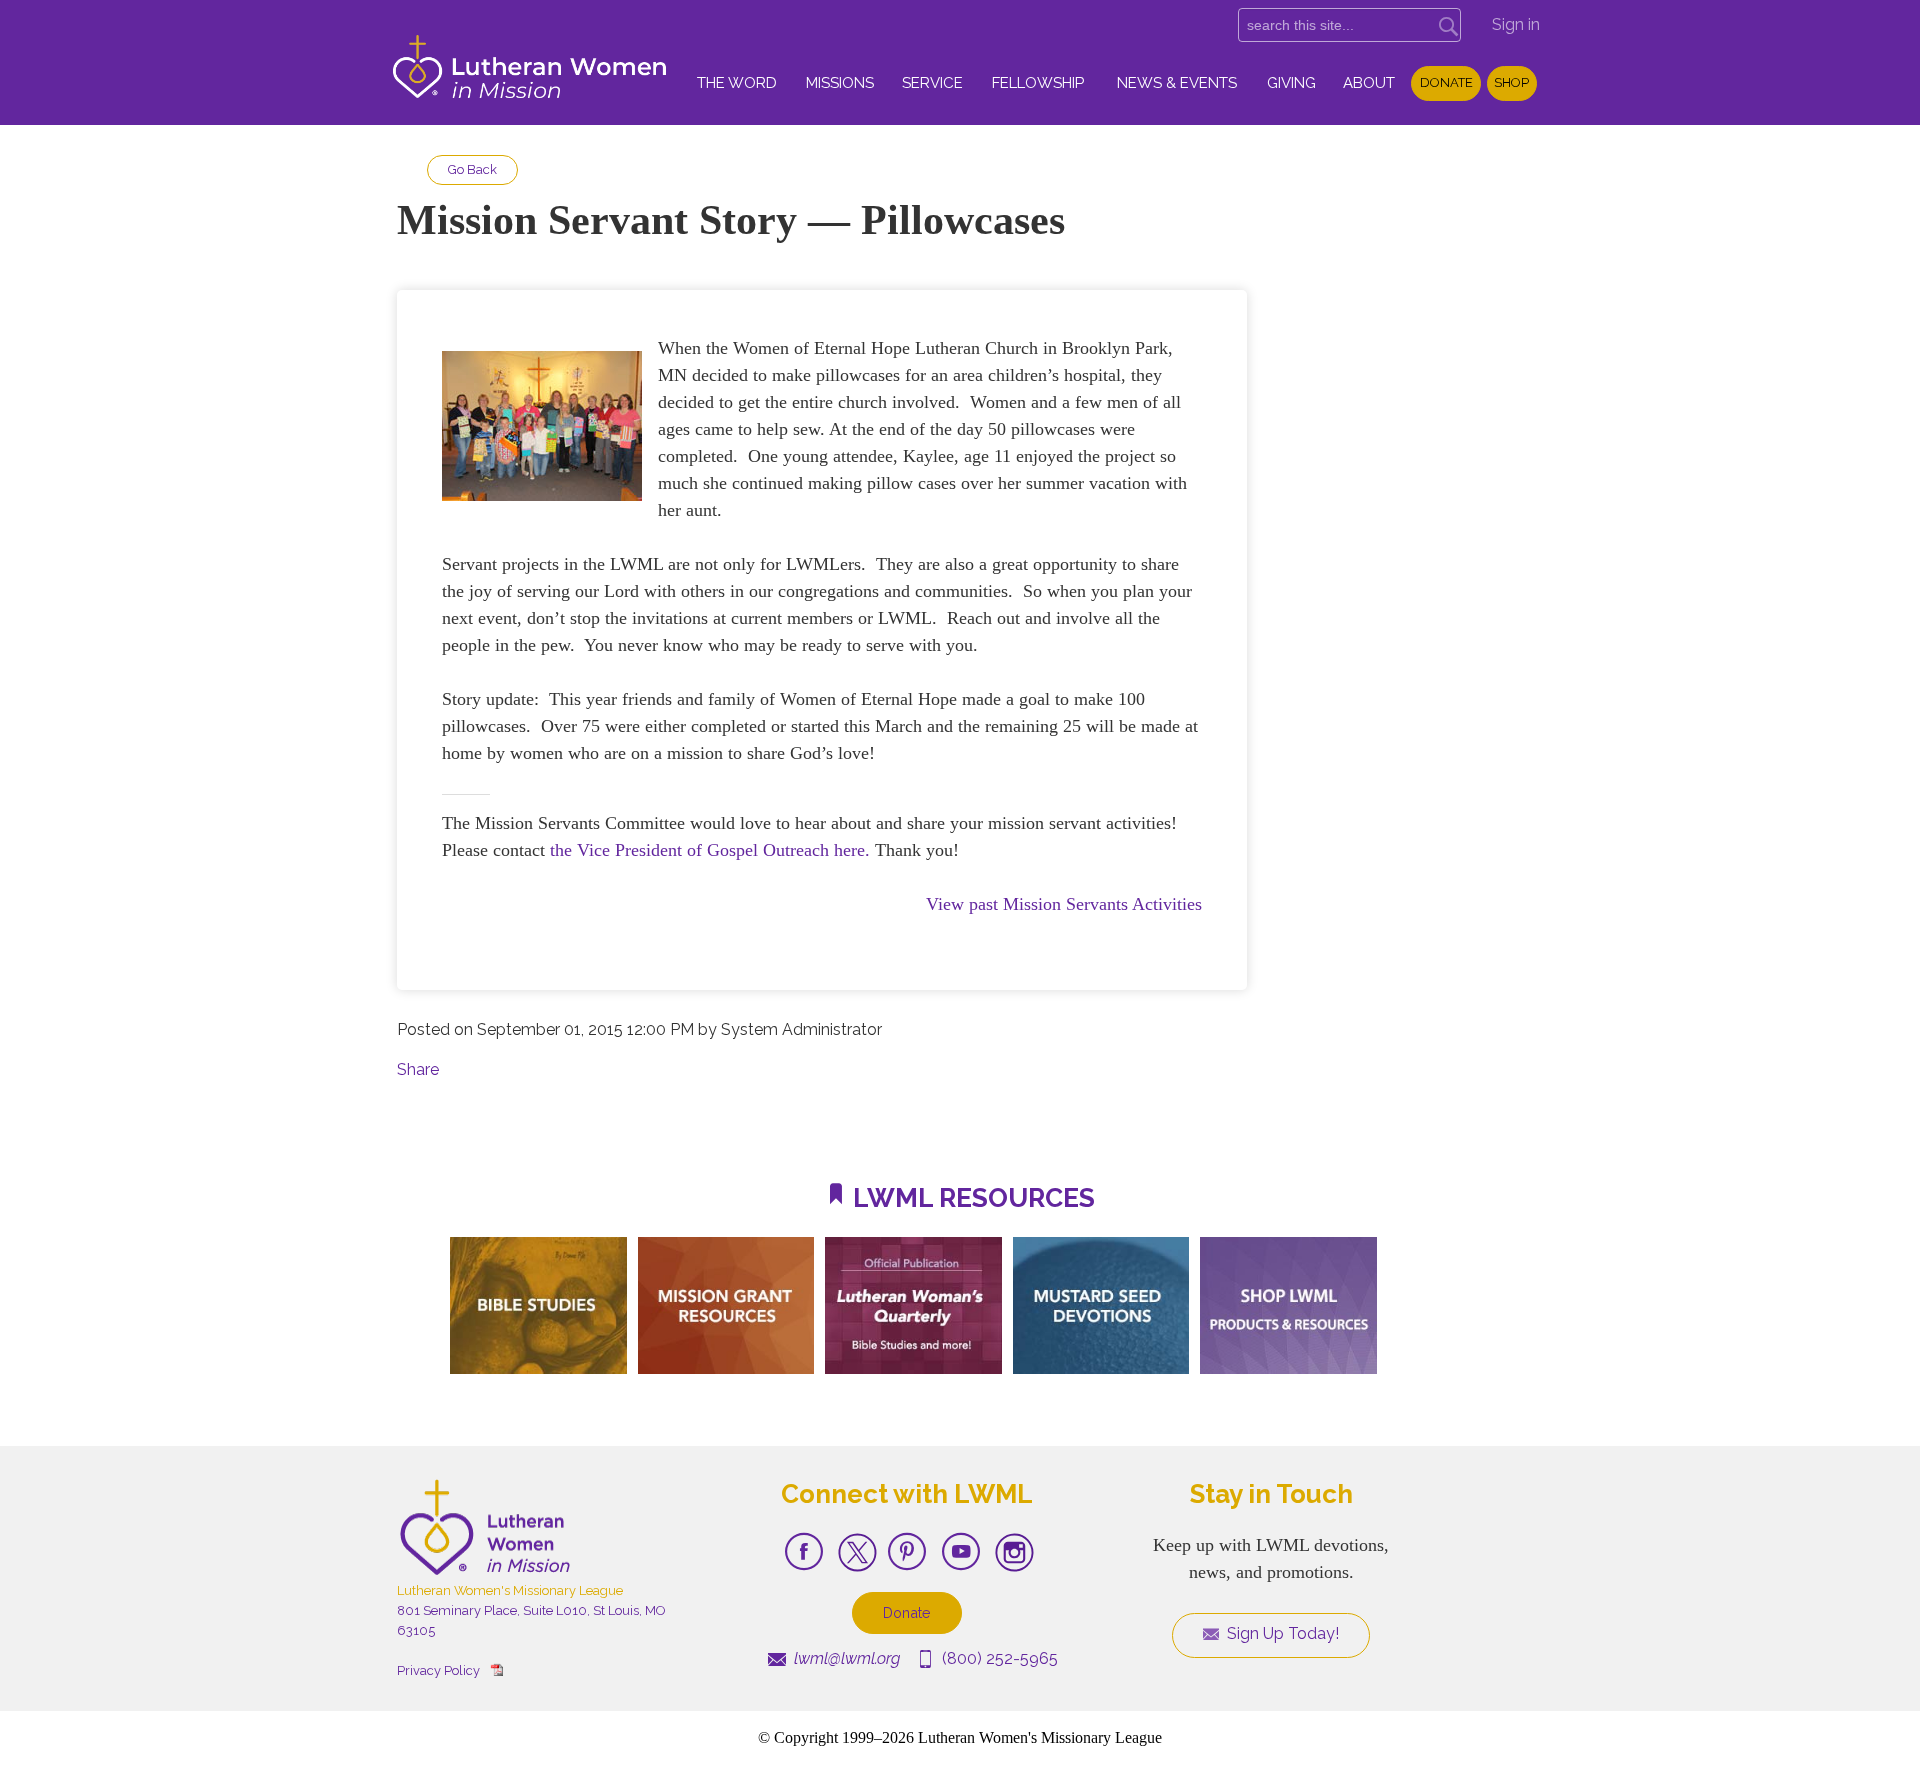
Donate (1446, 82)
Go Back (472, 169)
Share (418, 1069)
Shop (1511, 82)
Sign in (1516, 24)
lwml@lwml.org (845, 1658)
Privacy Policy (438, 1670)
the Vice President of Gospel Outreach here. (712, 850)
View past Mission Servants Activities (1064, 904)
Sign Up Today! (1281, 1633)
